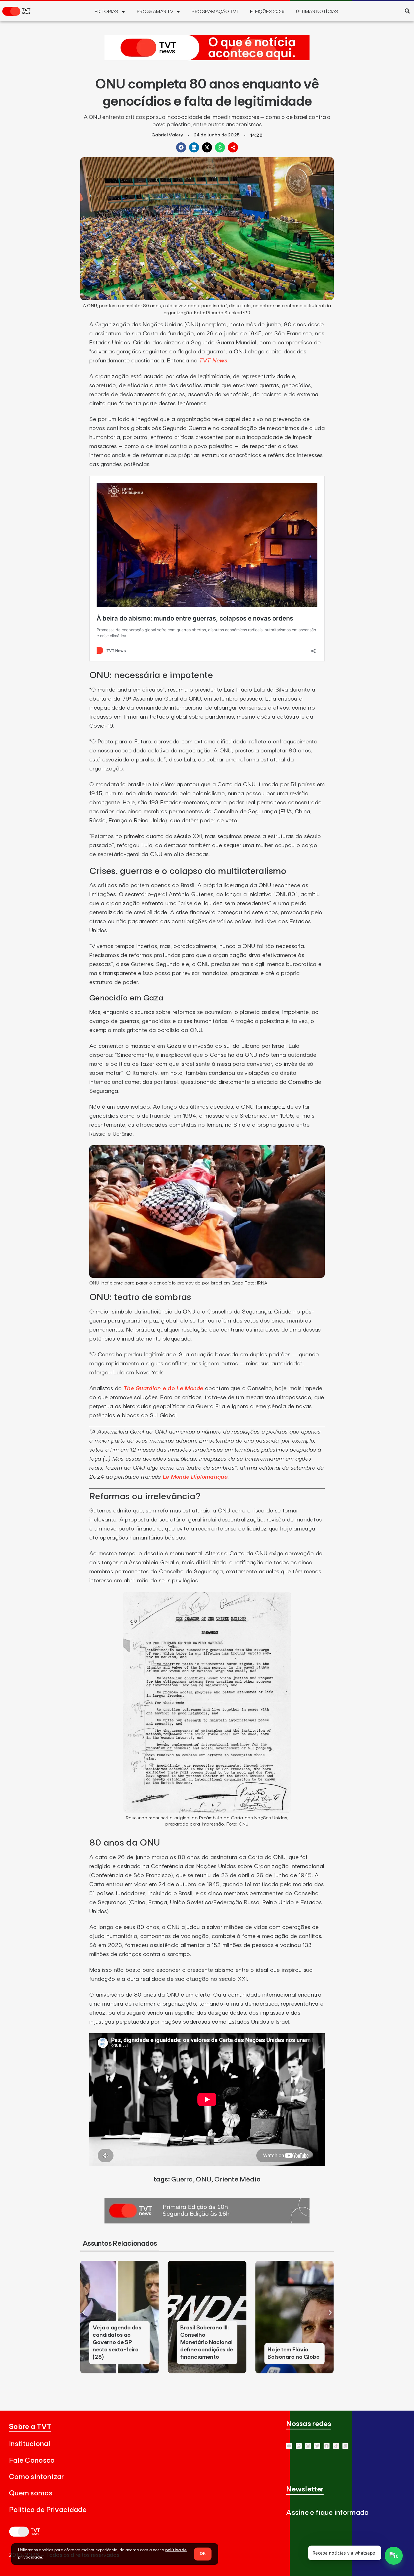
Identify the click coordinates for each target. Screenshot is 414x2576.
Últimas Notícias (317, 12)
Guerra (182, 2179)
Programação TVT (215, 12)
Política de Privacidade (48, 2510)
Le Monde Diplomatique (194, 1477)
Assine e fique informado (327, 2513)
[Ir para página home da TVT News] (207, 59)
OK (203, 2554)
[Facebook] (327, 2446)
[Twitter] (317, 2446)
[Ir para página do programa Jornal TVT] (207, 2222)
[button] (407, 11)
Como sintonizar (36, 2477)
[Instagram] (308, 2446)
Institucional (30, 2444)
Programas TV (155, 12)
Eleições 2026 (267, 12)
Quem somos (31, 2493)
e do (163, 1388)
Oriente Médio (237, 2179)
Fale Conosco (32, 2461)
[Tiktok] (336, 2446)
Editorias (106, 12)
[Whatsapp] (299, 2446)
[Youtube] (289, 2446)
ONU (203, 2179)
